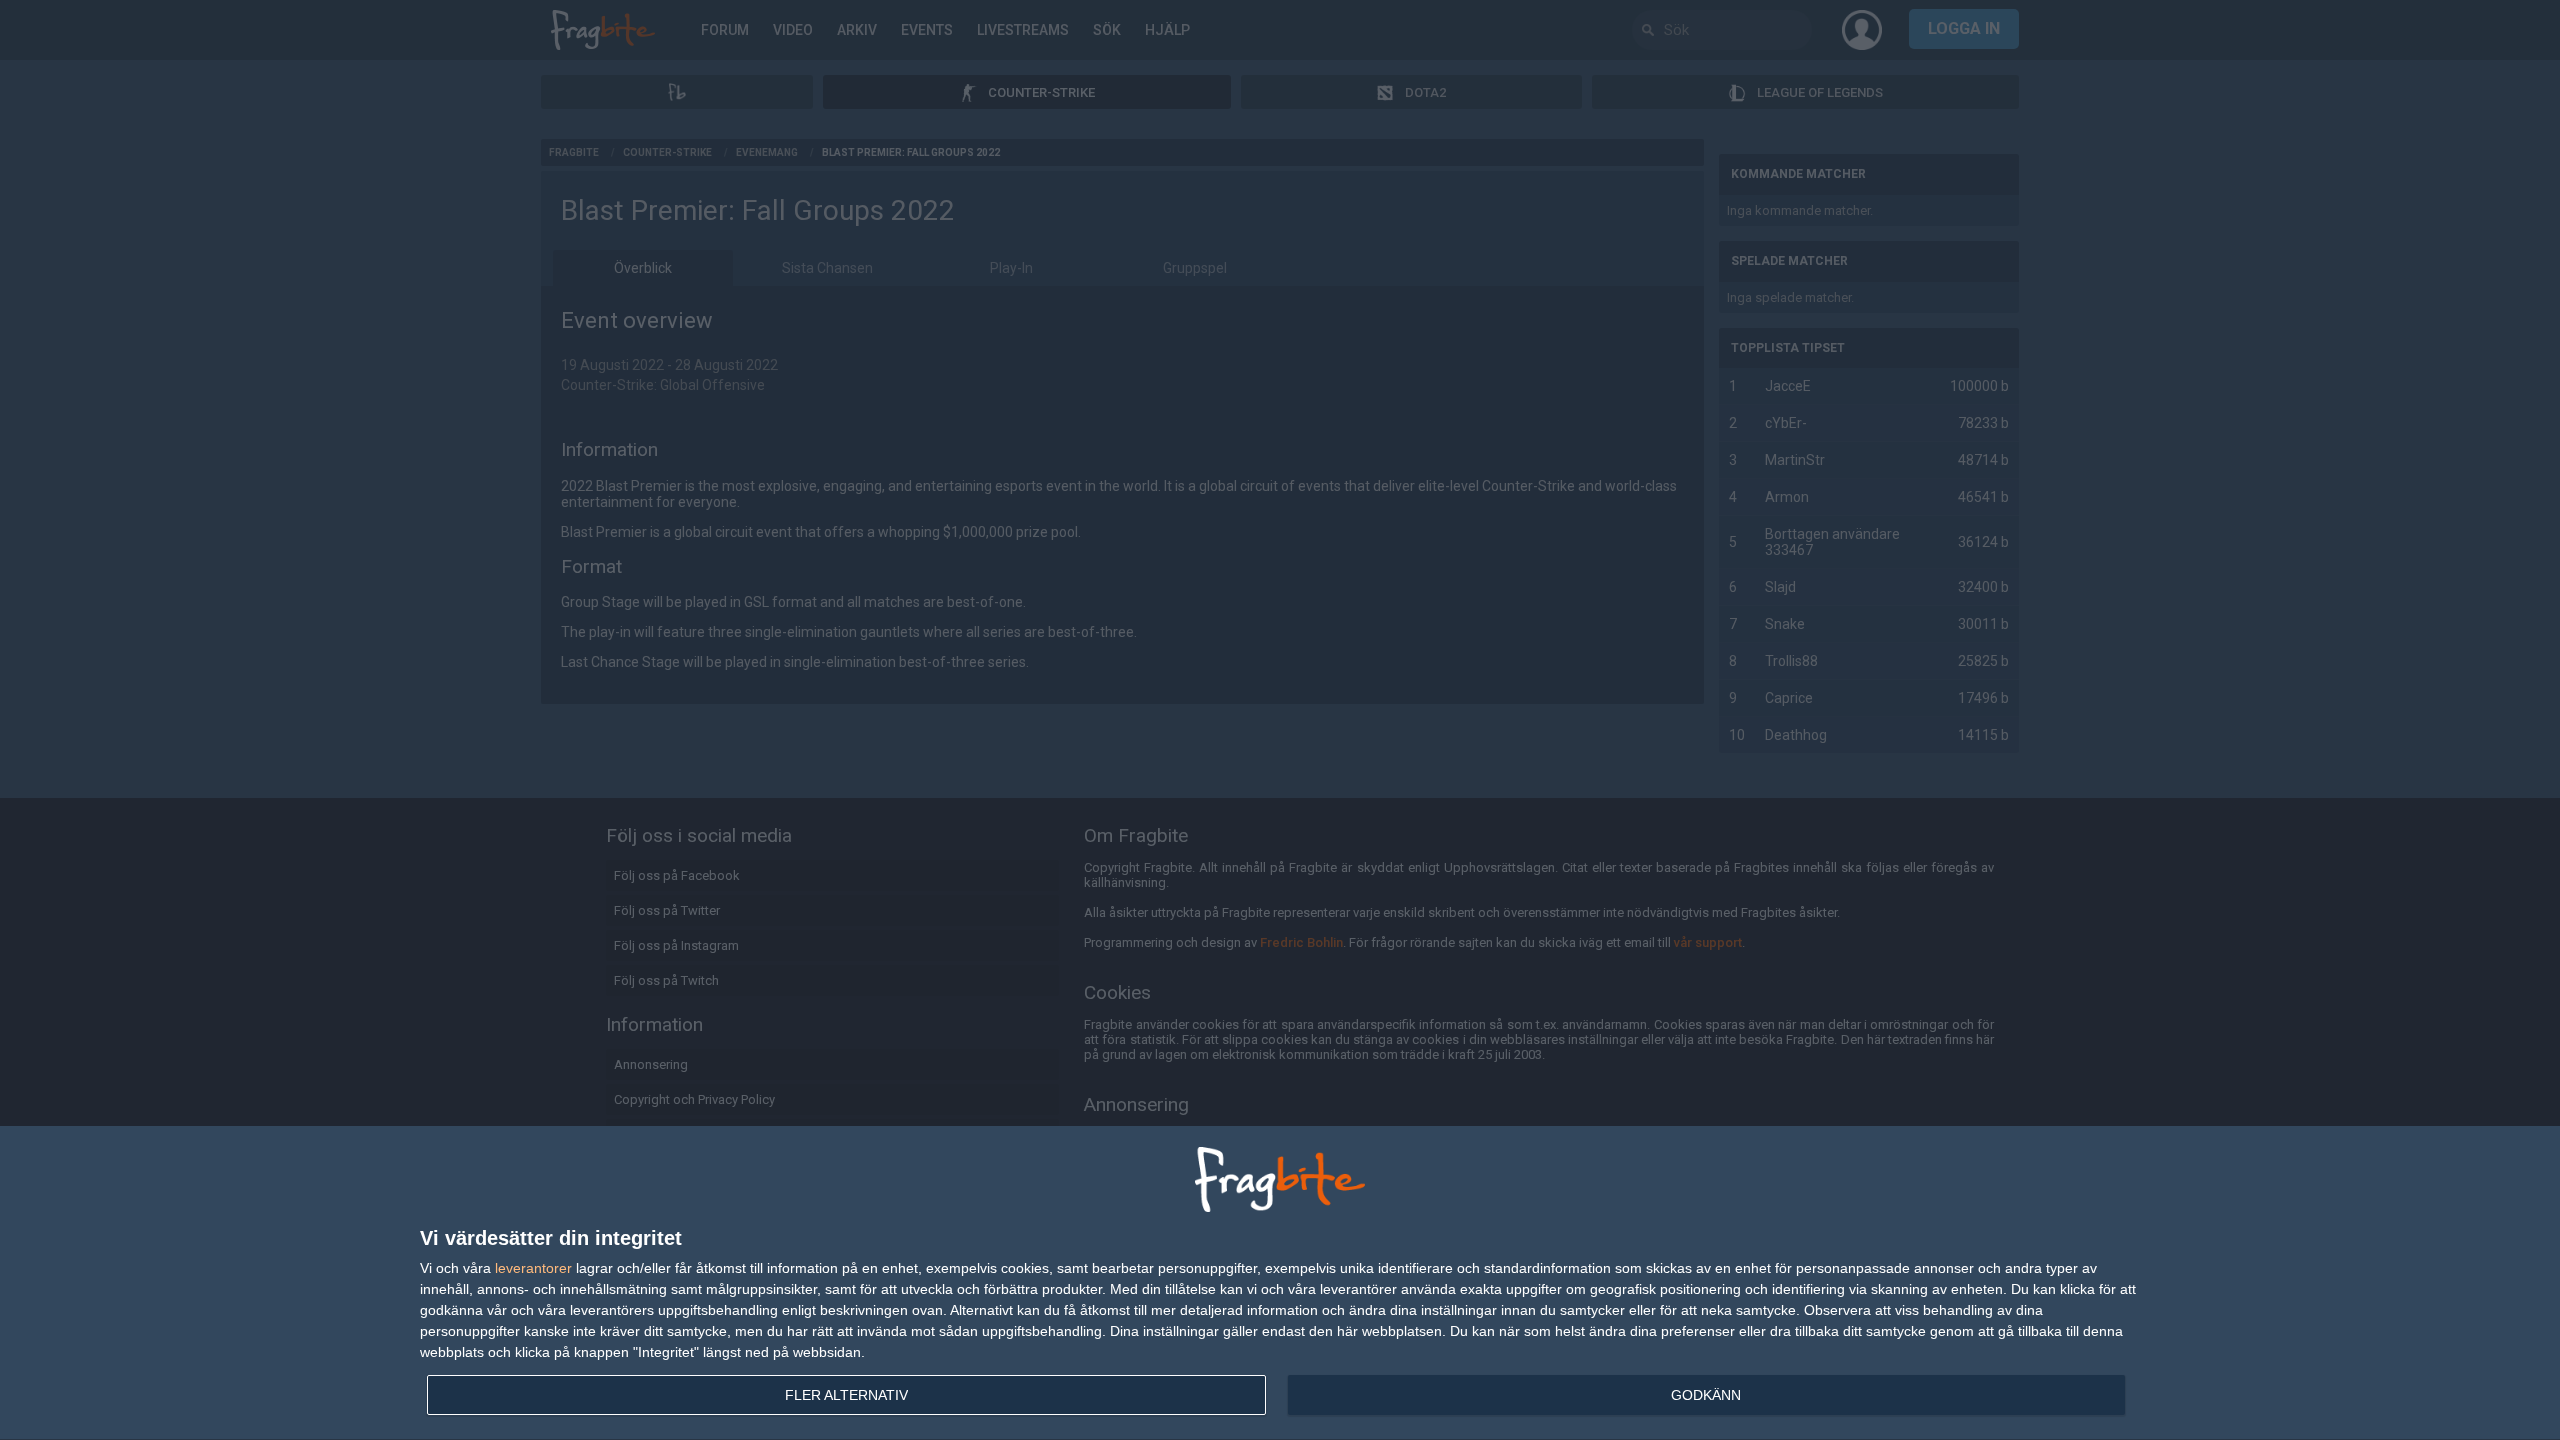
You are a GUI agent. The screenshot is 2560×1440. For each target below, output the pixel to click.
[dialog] (1280, 1283)
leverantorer (533, 1268)
